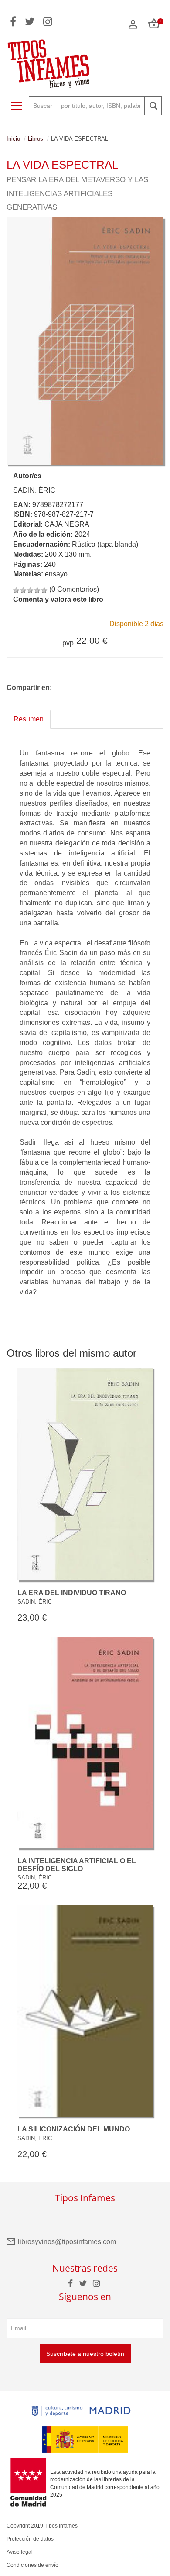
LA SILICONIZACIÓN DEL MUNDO (74, 2129)
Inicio (13, 139)
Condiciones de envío (32, 2565)
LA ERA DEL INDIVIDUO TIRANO (72, 1593)
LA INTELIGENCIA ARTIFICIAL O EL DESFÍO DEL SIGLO (77, 1865)
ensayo (56, 574)
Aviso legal (20, 2552)
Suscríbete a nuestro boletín (85, 2354)
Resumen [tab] (29, 719)
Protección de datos (30, 2539)
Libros (36, 139)
